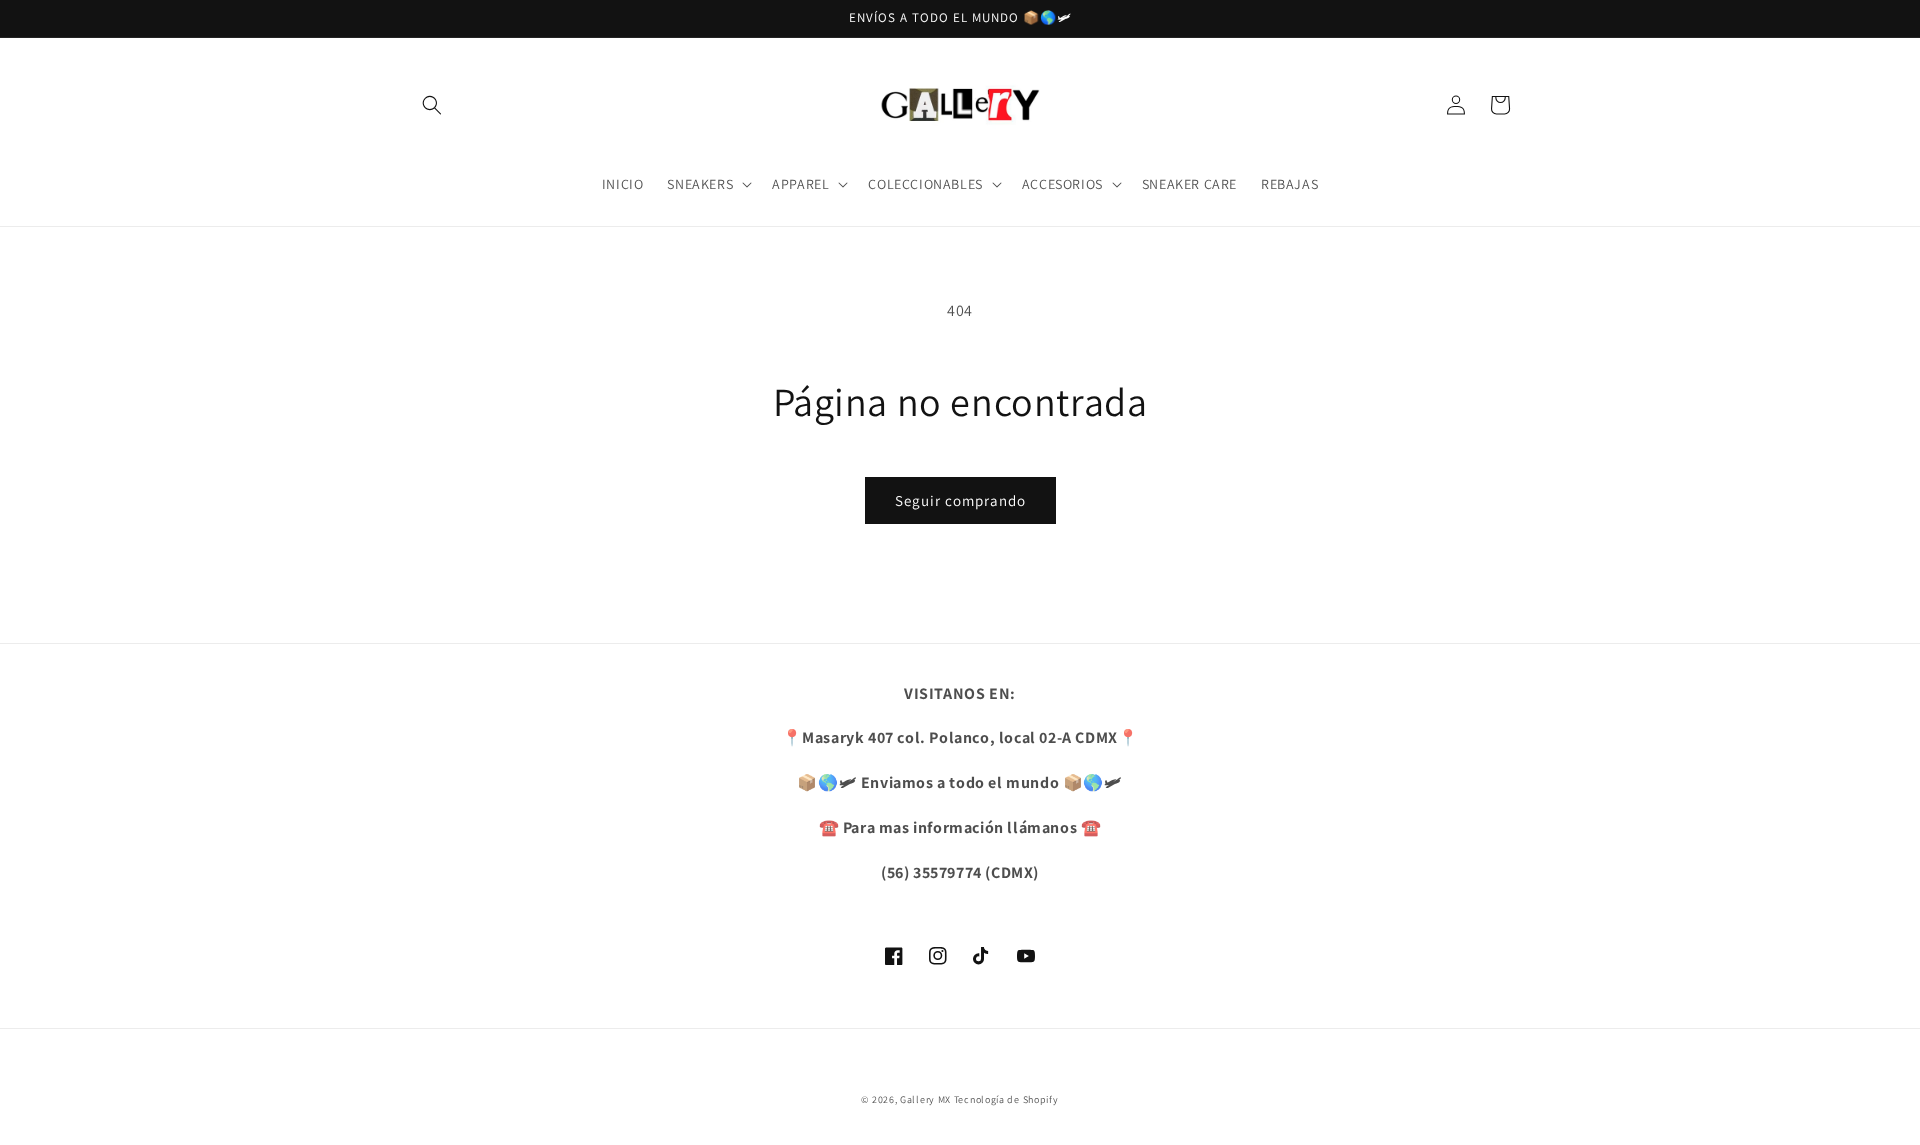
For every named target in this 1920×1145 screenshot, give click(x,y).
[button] (432, 105)
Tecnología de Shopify (1006, 1099)
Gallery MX (925, 1099)
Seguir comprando (960, 500)
